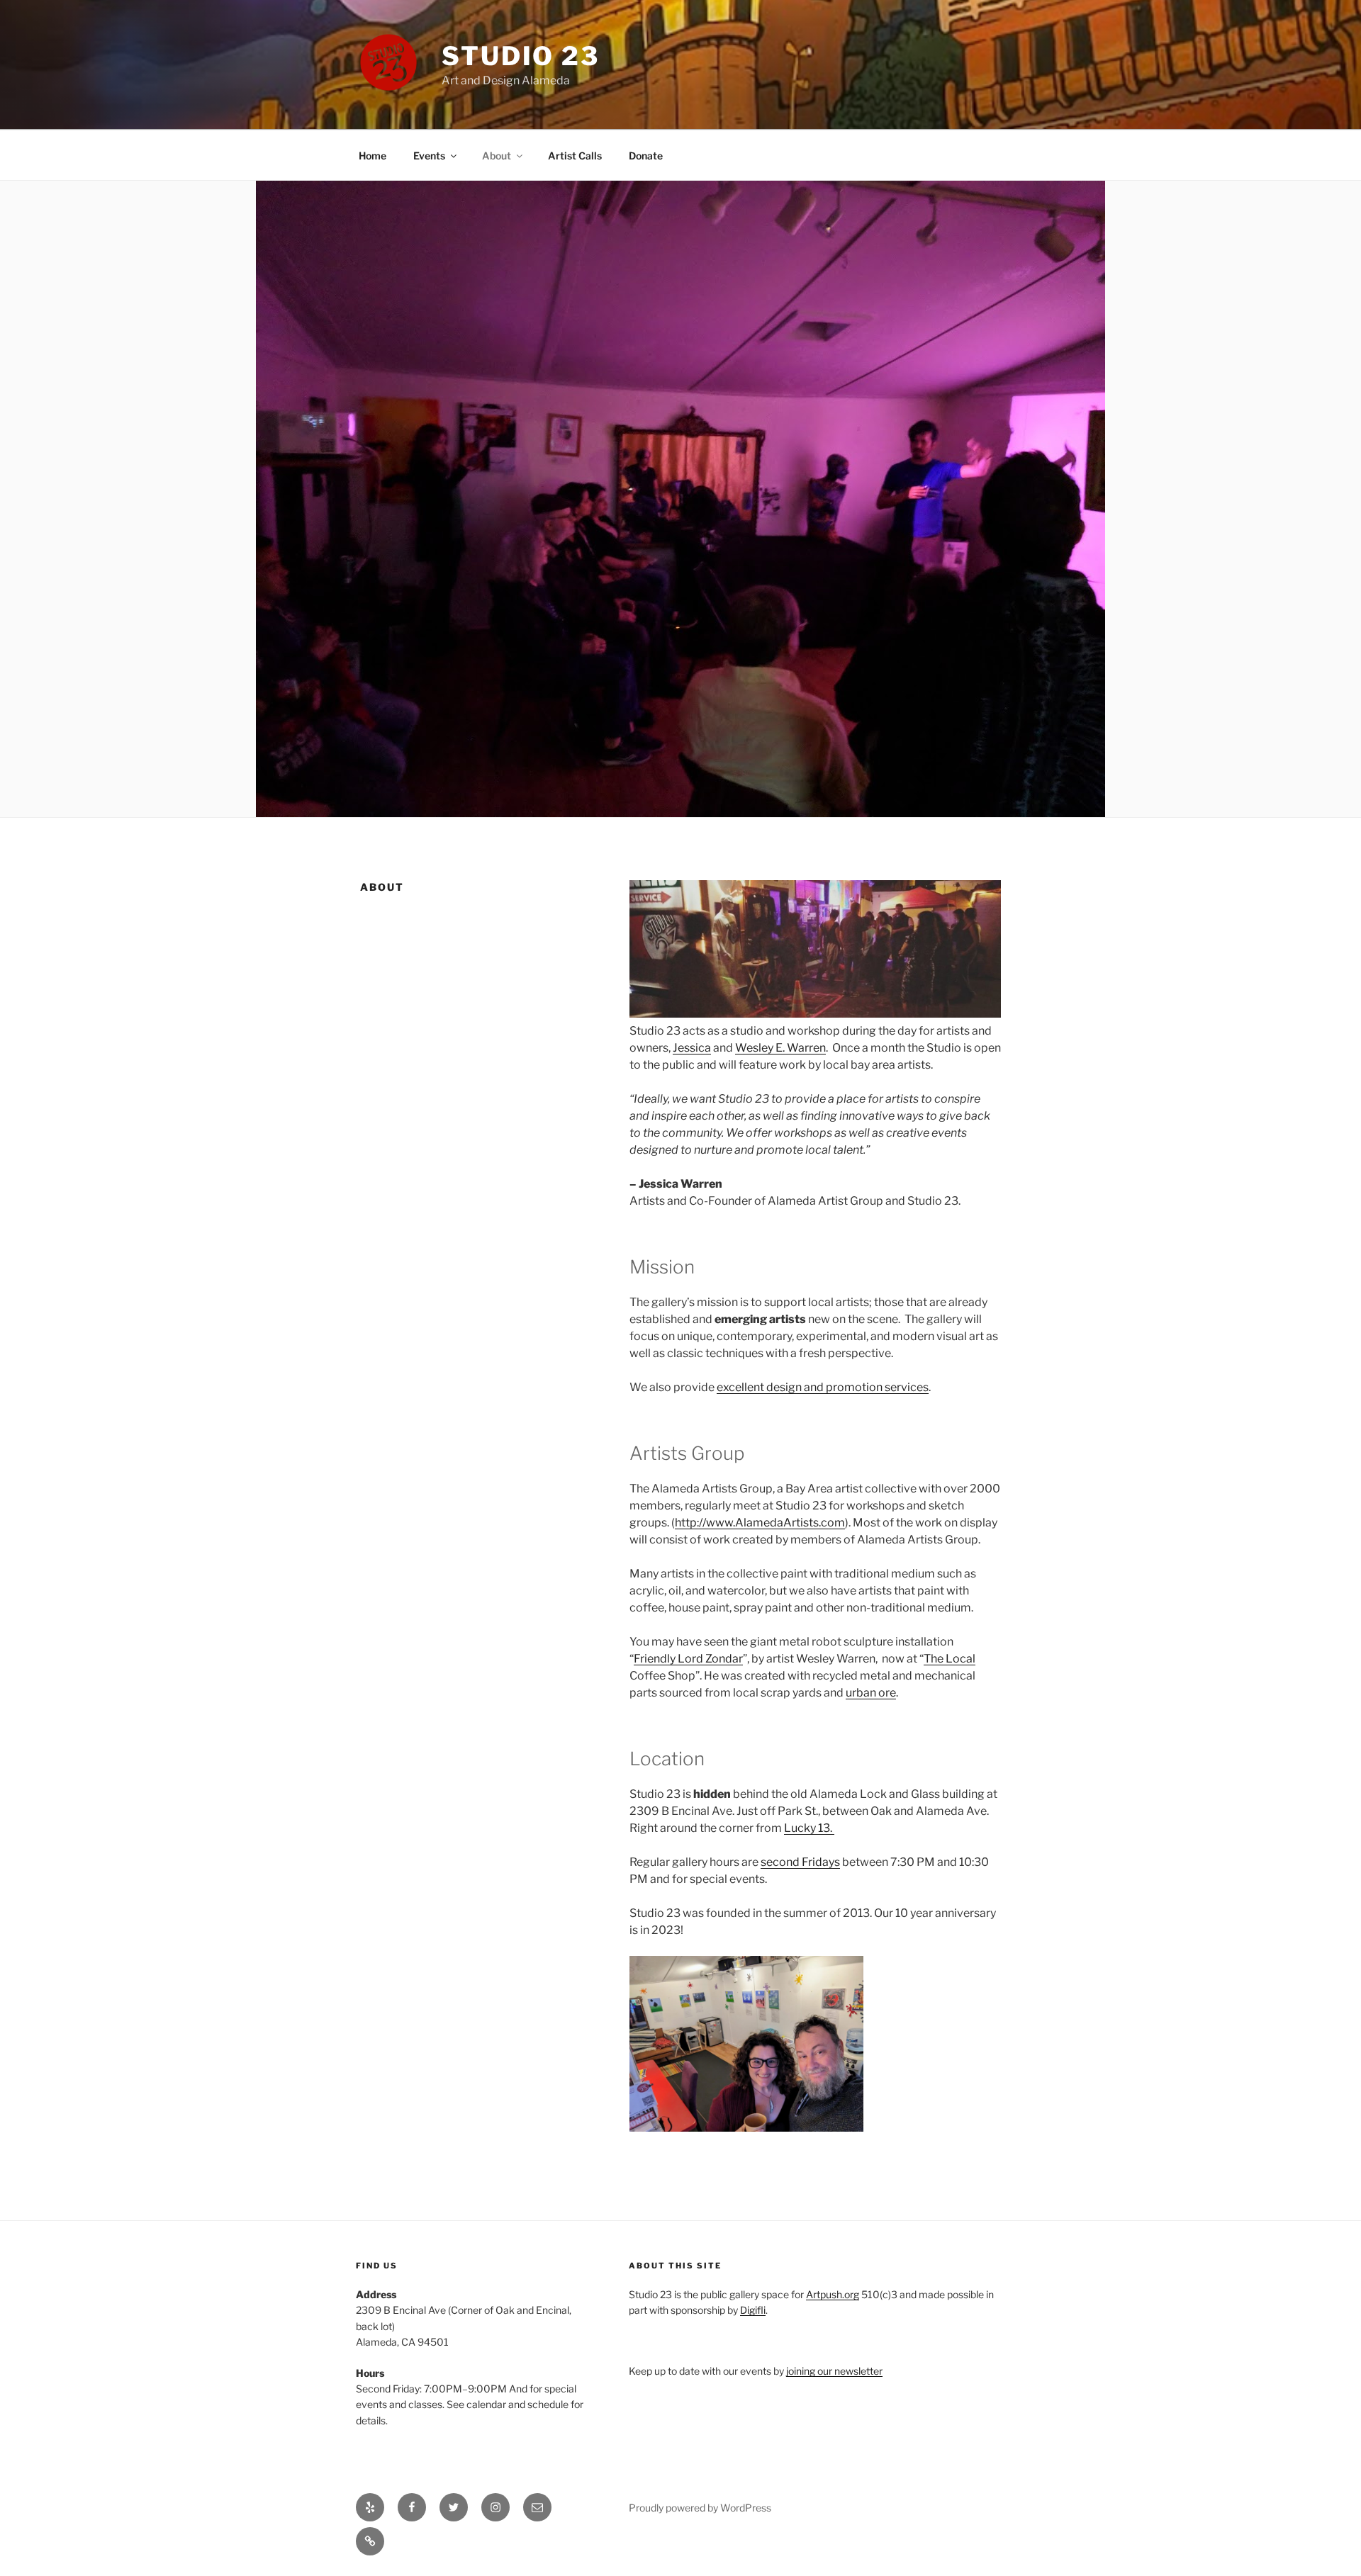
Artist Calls (575, 156)
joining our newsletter (834, 2371)
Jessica (692, 1048)
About (497, 156)
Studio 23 (521, 56)
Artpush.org (833, 2294)
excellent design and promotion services (823, 1387)
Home (373, 156)
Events (429, 156)
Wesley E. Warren (780, 1048)
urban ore (871, 1693)
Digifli (753, 2310)
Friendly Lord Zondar (688, 1659)
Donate (646, 156)
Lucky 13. (809, 1828)
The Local (950, 1659)
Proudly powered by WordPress (700, 2508)
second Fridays (800, 1862)
